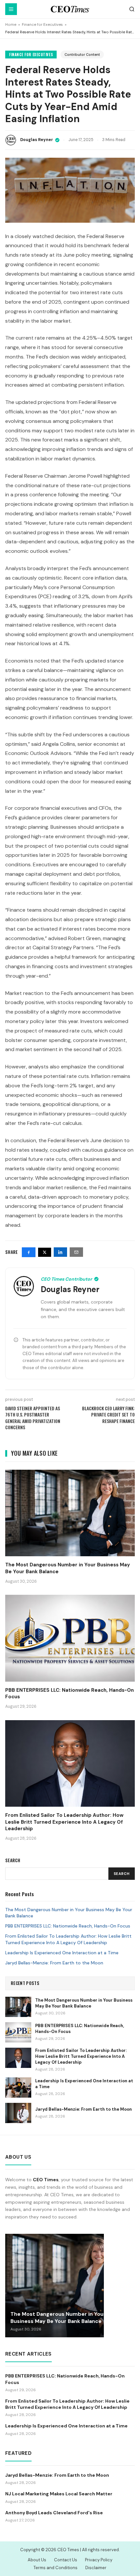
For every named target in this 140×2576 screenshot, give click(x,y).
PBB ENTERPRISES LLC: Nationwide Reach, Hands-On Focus (68, 1926)
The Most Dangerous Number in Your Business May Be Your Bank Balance (69, 1913)
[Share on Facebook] (29, 1252)
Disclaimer (96, 2568)
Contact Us (66, 2560)
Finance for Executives (42, 25)
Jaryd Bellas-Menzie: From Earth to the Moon (54, 1963)
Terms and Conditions (56, 2568)
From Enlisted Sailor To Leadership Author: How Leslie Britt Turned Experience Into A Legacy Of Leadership (68, 1939)
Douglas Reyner (37, 140)
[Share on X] (45, 1252)
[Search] (132, 9)
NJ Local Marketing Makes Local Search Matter (59, 2494)
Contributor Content (82, 55)
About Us (37, 2560)
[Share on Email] (76, 1252)
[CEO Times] (70, 9)
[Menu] (11, 9)
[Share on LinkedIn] (60, 1252)
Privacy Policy (99, 2560)
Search (122, 1874)
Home (11, 25)
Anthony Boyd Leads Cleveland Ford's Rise (54, 2513)
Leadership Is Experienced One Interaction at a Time (62, 1953)
